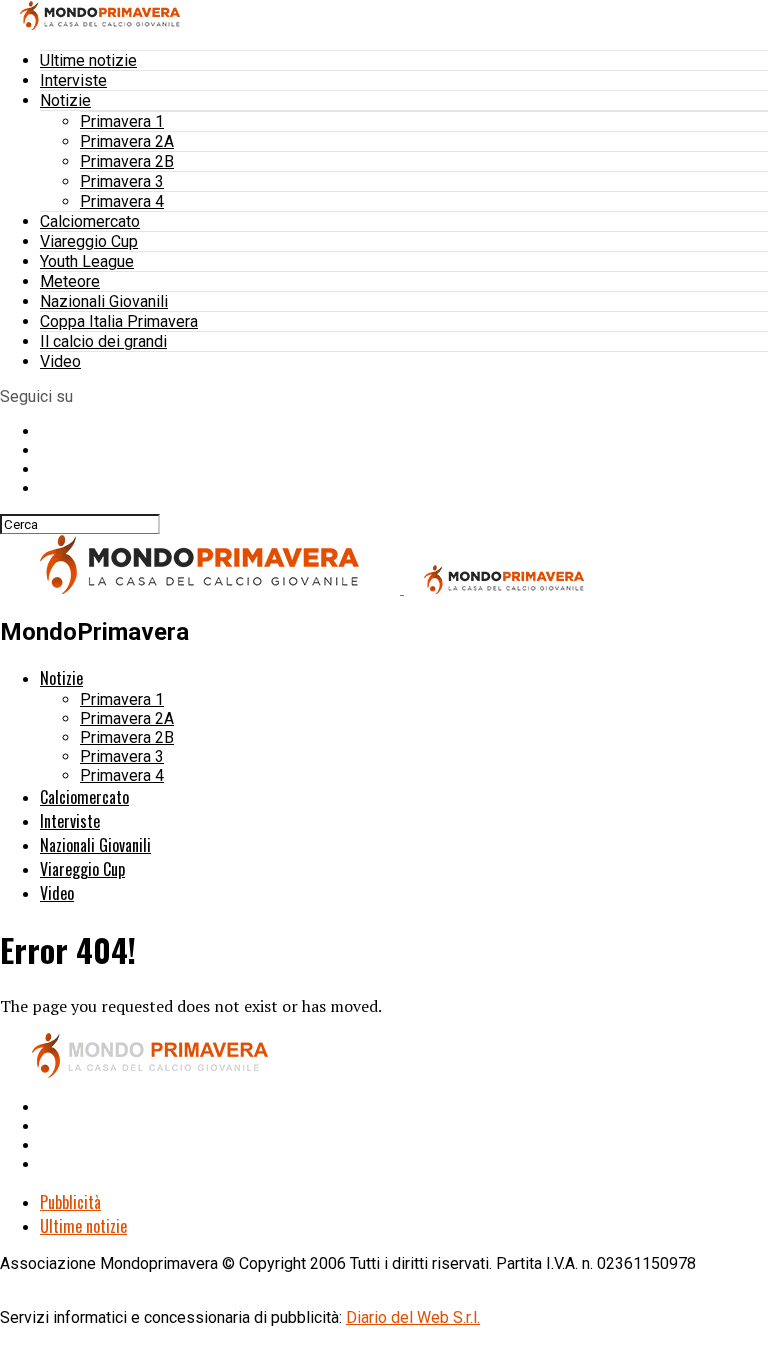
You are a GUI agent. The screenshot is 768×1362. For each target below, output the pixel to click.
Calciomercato (90, 221)
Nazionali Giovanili (104, 301)
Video (60, 361)
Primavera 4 (122, 201)
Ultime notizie (88, 60)
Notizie (65, 100)
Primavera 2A (127, 141)
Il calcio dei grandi (103, 341)
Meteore (70, 281)
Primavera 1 (122, 121)
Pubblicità (70, 1202)
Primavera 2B (127, 161)
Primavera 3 (122, 181)
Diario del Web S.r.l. (413, 1317)
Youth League (87, 261)
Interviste (73, 80)
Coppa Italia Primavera (119, 321)
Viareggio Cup (89, 241)
